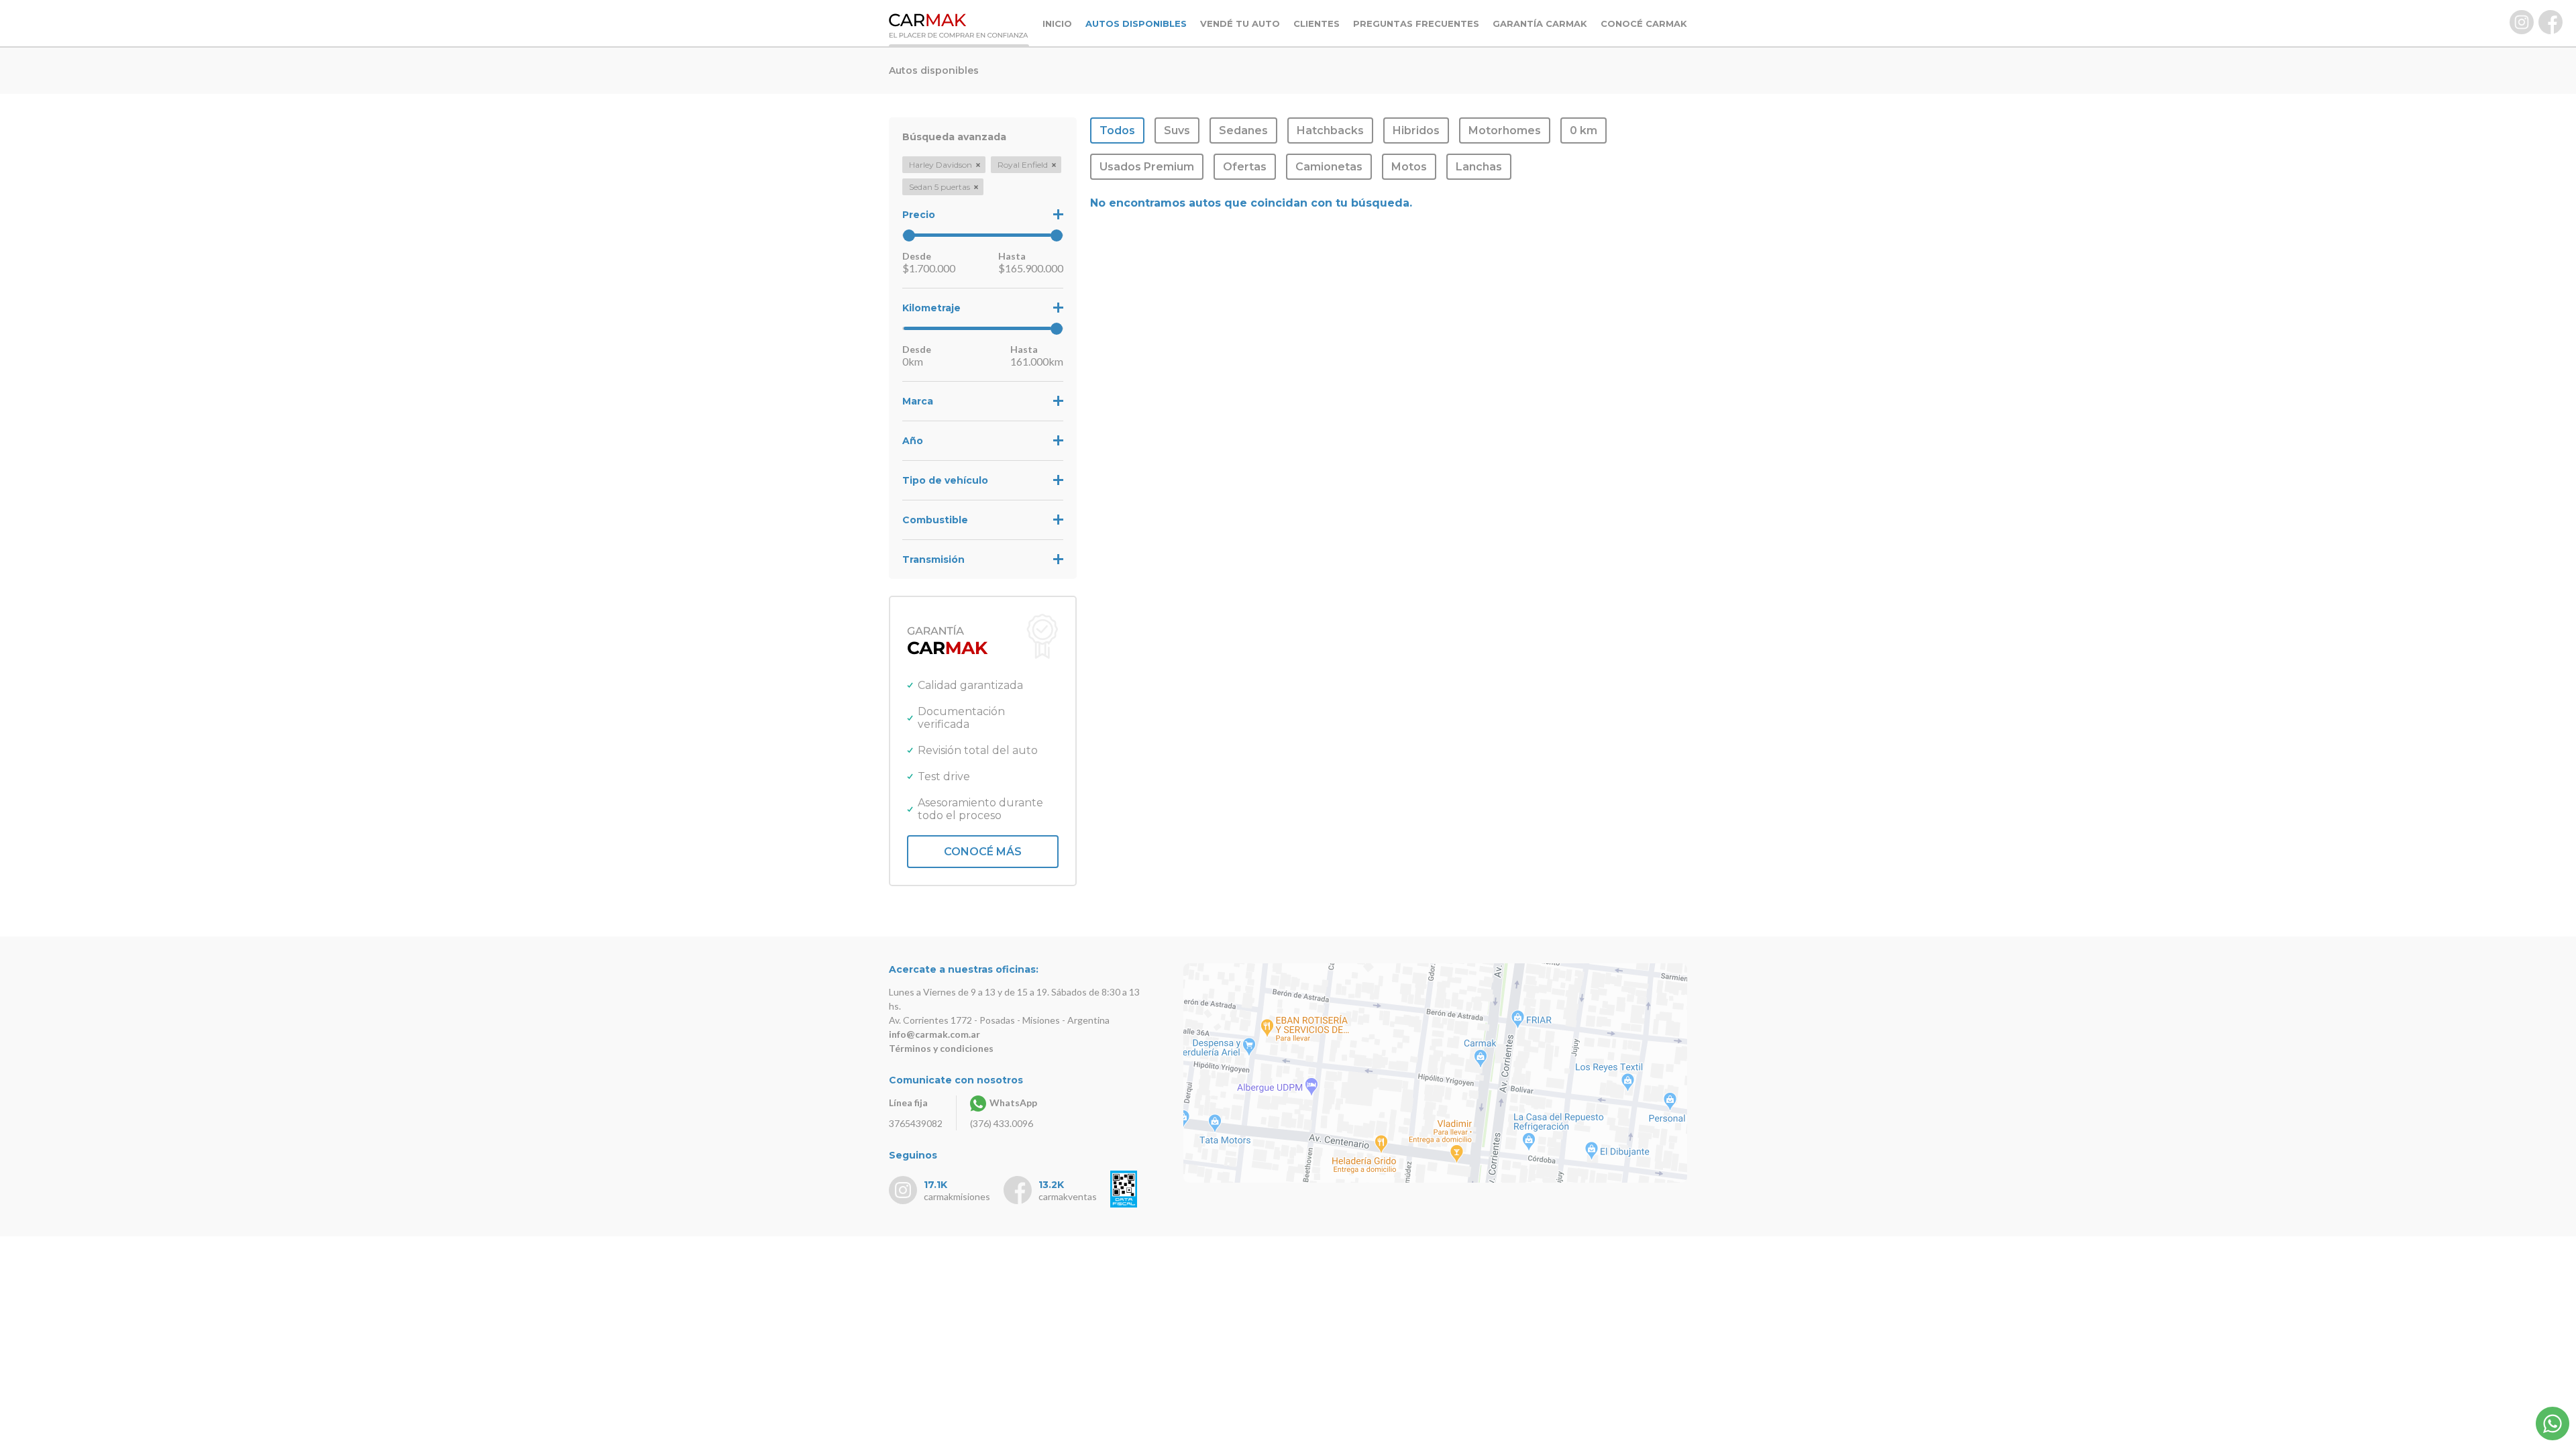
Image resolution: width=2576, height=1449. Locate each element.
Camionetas (1329, 167)
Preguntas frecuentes (1416, 23)
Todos (1117, 130)
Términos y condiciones (941, 1048)
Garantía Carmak (1540, 23)
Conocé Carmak (1644, 23)
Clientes (1317, 23)
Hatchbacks (1330, 130)
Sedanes (1243, 130)
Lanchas (1479, 167)
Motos (1409, 167)
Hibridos (1416, 130)
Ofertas (1245, 167)
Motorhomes (1505, 130)
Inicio (1057, 23)
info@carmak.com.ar (934, 1034)
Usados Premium (1147, 167)
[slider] (909, 235)
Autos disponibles (1136, 23)
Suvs (1177, 130)
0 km (1584, 130)
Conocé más (983, 852)
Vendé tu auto (1240, 23)
